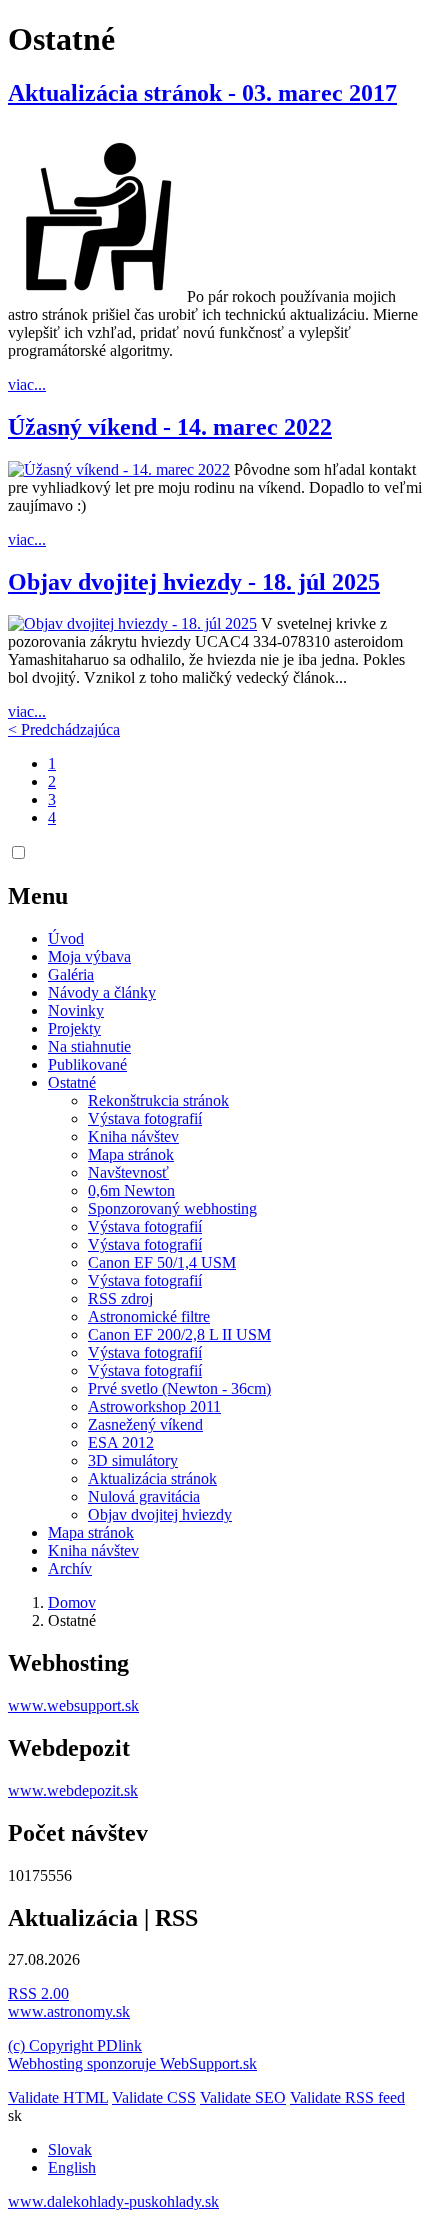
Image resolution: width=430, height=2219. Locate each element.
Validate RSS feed (347, 2097)
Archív (70, 1568)
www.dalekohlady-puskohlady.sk (113, 2201)
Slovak (70, 2149)
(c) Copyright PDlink (75, 2045)
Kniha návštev (133, 1136)
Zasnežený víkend (145, 1424)
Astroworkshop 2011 (154, 1406)
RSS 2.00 (38, 1993)
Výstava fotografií (145, 1118)
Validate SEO (243, 2097)
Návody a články (102, 992)
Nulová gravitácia (144, 1496)
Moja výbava (89, 956)
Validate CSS (154, 2097)
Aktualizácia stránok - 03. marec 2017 (202, 93)
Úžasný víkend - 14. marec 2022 (170, 427)
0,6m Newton (131, 1190)
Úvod (66, 938)
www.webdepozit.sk (73, 1790)
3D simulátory (133, 1460)
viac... (27, 384)
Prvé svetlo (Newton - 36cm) (179, 1388)
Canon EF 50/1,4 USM (162, 1262)
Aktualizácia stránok (152, 1478)
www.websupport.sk (73, 1705)
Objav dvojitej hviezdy (160, 1514)
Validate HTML (58, 2097)
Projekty (74, 1028)
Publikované (87, 1064)
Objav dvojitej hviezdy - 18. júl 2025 (194, 582)
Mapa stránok (131, 1154)
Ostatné (72, 1082)
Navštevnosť (128, 1172)
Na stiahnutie (89, 1046)
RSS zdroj (120, 1298)
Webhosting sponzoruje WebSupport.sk (132, 2063)
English (72, 2167)
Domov (72, 1602)
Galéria (71, 974)
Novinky (76, 1010)
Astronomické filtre (149, 1316)
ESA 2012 (121, 1442)
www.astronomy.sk (69, 2011)
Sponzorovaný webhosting (172, 1208)
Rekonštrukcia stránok (158, 1100)
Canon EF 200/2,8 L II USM (179, 1334)
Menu (38, 896)
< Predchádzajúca (64, 729)
